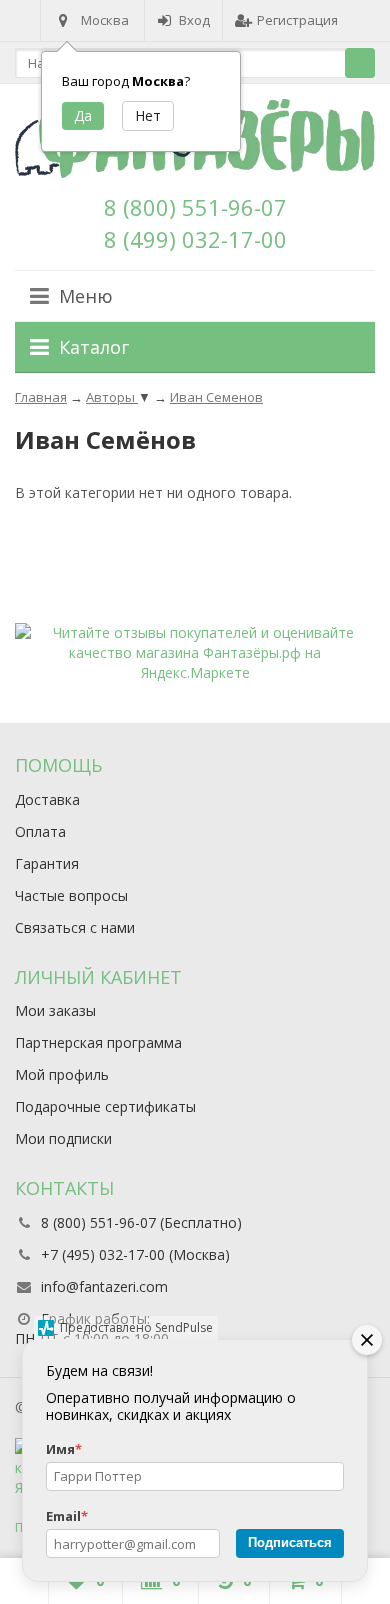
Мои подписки (63, 1138)
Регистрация (297, 20)
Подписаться (290, 1542)
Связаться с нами (75, 927)
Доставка (47, 799)
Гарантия (47, 863)
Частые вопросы (71, 895)
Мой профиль (62, 1074)
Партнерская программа (98, 1042)
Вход (194, 20)
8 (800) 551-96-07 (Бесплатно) (141, 1222)
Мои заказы (55, 1010)
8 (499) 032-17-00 (195, 239)
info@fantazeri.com (104, 1286)
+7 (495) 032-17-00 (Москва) (135, 1254)
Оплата (40, 831)
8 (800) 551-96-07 (195, 207)
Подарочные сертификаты (105, 1106)
